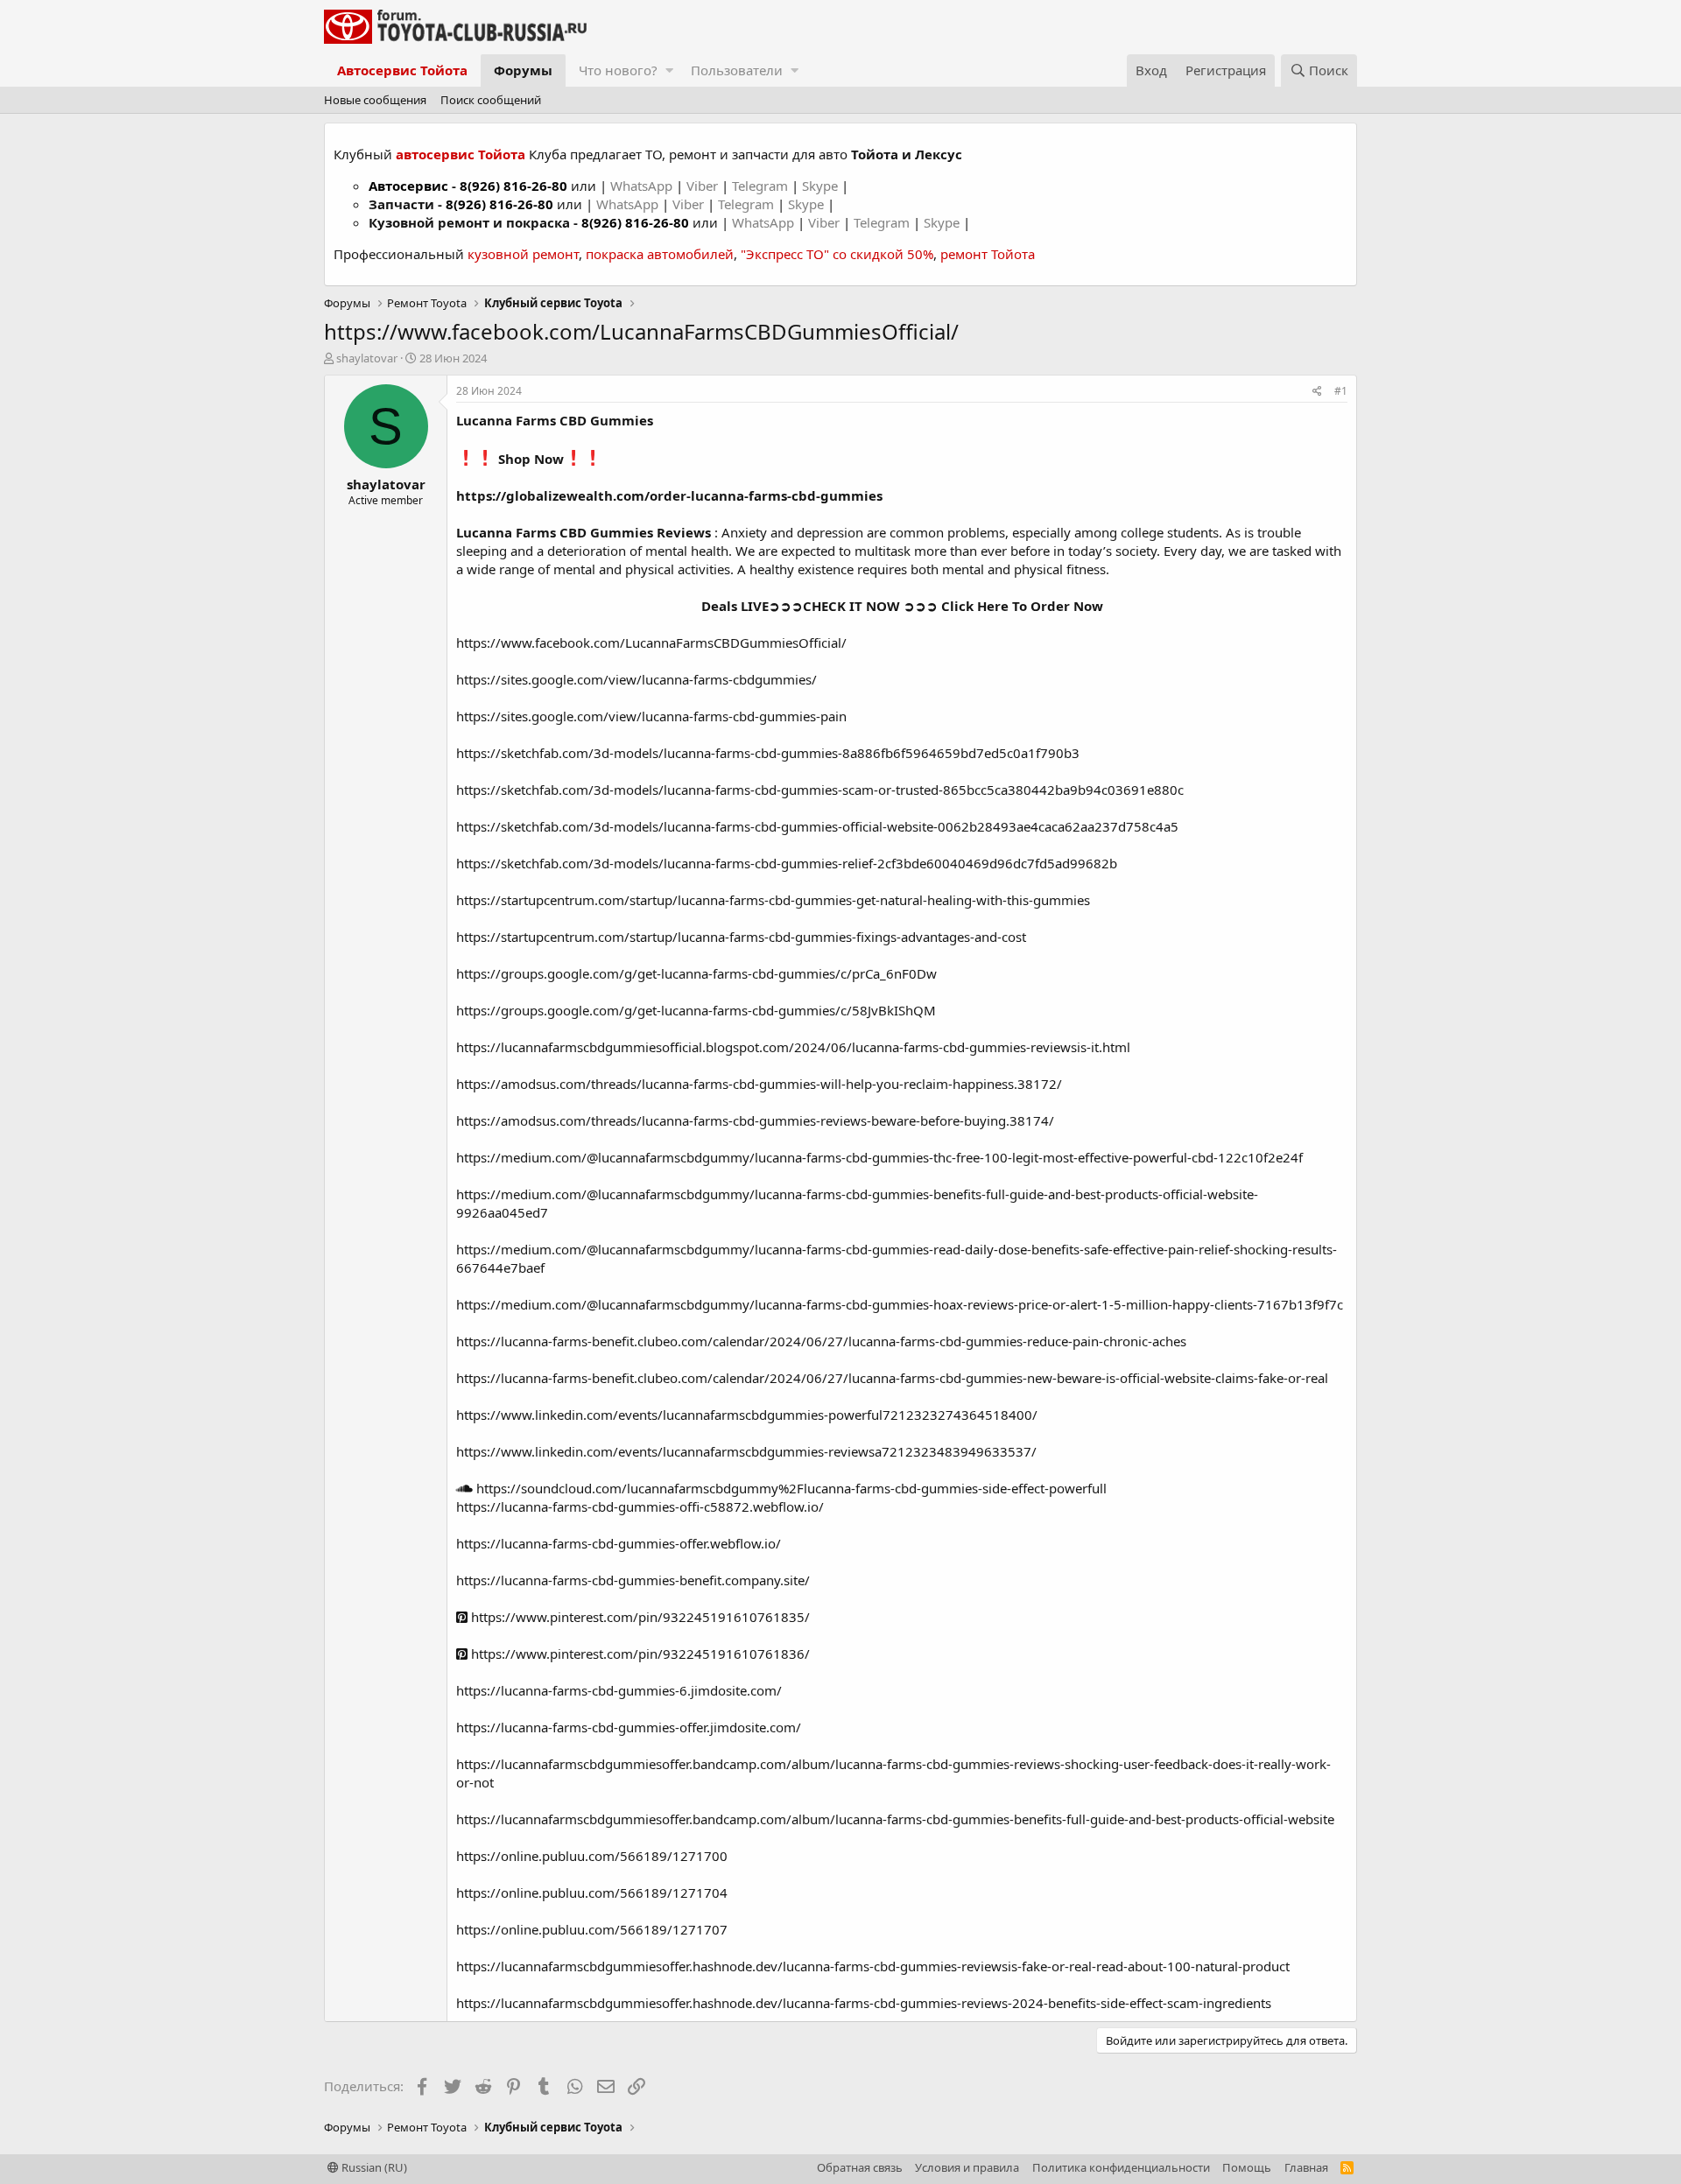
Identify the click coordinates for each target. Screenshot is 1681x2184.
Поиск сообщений (491, 100)
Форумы (523, 70)
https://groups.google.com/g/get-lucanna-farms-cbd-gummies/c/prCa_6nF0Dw (696, 973)
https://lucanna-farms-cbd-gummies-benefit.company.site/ (633, 1580)
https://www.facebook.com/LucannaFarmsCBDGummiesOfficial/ (651, 643)
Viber (702, 186)
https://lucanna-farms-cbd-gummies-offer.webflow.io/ (619, 1543)
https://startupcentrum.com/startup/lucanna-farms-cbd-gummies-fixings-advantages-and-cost (741, 937)
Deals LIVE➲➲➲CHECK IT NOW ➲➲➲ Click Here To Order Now (902, 606)
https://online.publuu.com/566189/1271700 (592, 1856)
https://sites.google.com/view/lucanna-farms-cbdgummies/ (637, 679)
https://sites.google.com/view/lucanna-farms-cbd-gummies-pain (651, 716)
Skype (822, 186)
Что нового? (618, 70)
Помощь (1247, 2167)
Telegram (762, 186)
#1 (1341, 391)
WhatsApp (643, 186)
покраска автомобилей (660, 254)
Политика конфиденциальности (1121, 2167)
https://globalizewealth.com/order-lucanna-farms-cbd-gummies (669, 495)
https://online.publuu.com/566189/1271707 (592, 1929)
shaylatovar (367, 358)
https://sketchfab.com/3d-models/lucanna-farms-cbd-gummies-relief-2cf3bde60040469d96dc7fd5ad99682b (787, 863)
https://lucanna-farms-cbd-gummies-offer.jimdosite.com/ (629, 1727)
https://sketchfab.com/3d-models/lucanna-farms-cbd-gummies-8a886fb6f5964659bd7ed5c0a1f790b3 (768, 753)
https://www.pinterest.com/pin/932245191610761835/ (639, 1617)
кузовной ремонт (523, 254)
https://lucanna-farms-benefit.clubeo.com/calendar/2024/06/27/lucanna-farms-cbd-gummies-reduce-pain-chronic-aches (821, 1341)
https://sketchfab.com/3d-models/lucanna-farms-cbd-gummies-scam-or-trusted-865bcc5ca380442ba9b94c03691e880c (820, 790)
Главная (1306, 2167)
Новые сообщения (375, 100)
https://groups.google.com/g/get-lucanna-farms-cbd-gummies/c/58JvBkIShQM (696, 1010)
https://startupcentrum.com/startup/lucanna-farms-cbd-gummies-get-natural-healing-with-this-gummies (773, 900)
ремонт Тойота (988, 254)
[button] (669, 70)
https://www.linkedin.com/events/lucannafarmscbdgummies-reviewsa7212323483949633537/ (746, 1451)
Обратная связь (860, 2167)
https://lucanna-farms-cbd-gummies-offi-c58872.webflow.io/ (640, 1506)
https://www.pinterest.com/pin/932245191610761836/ (639, 1654)
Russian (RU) (373, 2167)
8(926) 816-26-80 (513, 186)
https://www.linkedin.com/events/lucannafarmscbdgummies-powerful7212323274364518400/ (747, 1415)
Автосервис (408, 186)
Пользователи (737, 70)
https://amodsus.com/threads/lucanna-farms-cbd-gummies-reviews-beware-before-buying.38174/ (755, 1120)
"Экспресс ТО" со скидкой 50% (837, 254)
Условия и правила (967, 2167)
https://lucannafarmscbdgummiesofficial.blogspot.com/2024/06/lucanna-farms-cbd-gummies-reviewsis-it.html (793, 1047)
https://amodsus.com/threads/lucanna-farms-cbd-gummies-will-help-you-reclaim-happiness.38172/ (759, 1084)
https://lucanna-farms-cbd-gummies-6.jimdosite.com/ (619, 1690)
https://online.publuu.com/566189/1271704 (592, 1893)
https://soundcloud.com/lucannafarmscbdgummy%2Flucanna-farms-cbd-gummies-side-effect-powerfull (790, 1488)
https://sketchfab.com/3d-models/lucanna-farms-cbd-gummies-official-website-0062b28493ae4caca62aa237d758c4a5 (817, 826)
